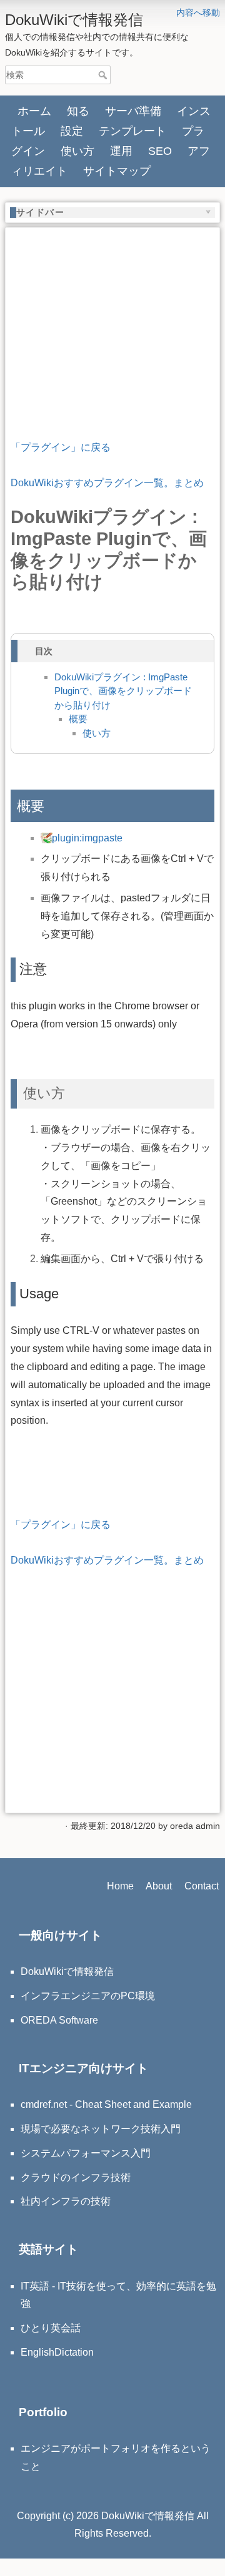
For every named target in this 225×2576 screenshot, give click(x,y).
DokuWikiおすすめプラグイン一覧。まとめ (107, 483)
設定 (72, 131)
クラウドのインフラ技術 (76, 2177)
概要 (78, 719)
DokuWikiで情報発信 (67, 1971)
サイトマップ (117, 171)
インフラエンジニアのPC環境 (88, 1996)
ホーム (34, 111)
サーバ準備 (133, 111)
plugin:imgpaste (87, 838)
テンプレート (132, 131)
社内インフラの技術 (66, 2201)
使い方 (77, 151)
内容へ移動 (198, 12)
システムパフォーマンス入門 (86, 2153)
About (159, 1886)
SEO (160, 151)
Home (120, 1886)
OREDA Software (59, 2020)
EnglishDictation (57, 2352)
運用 (121, 151)
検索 (104, 75)
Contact (202, 1886)
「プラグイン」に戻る (61, 447)
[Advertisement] (112, 311)
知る (78, 111)
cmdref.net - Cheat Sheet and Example (106, 2104)
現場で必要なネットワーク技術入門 (101, 2129)
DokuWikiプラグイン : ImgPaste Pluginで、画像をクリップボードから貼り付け (123, 691)
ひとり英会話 (51, 2328)
